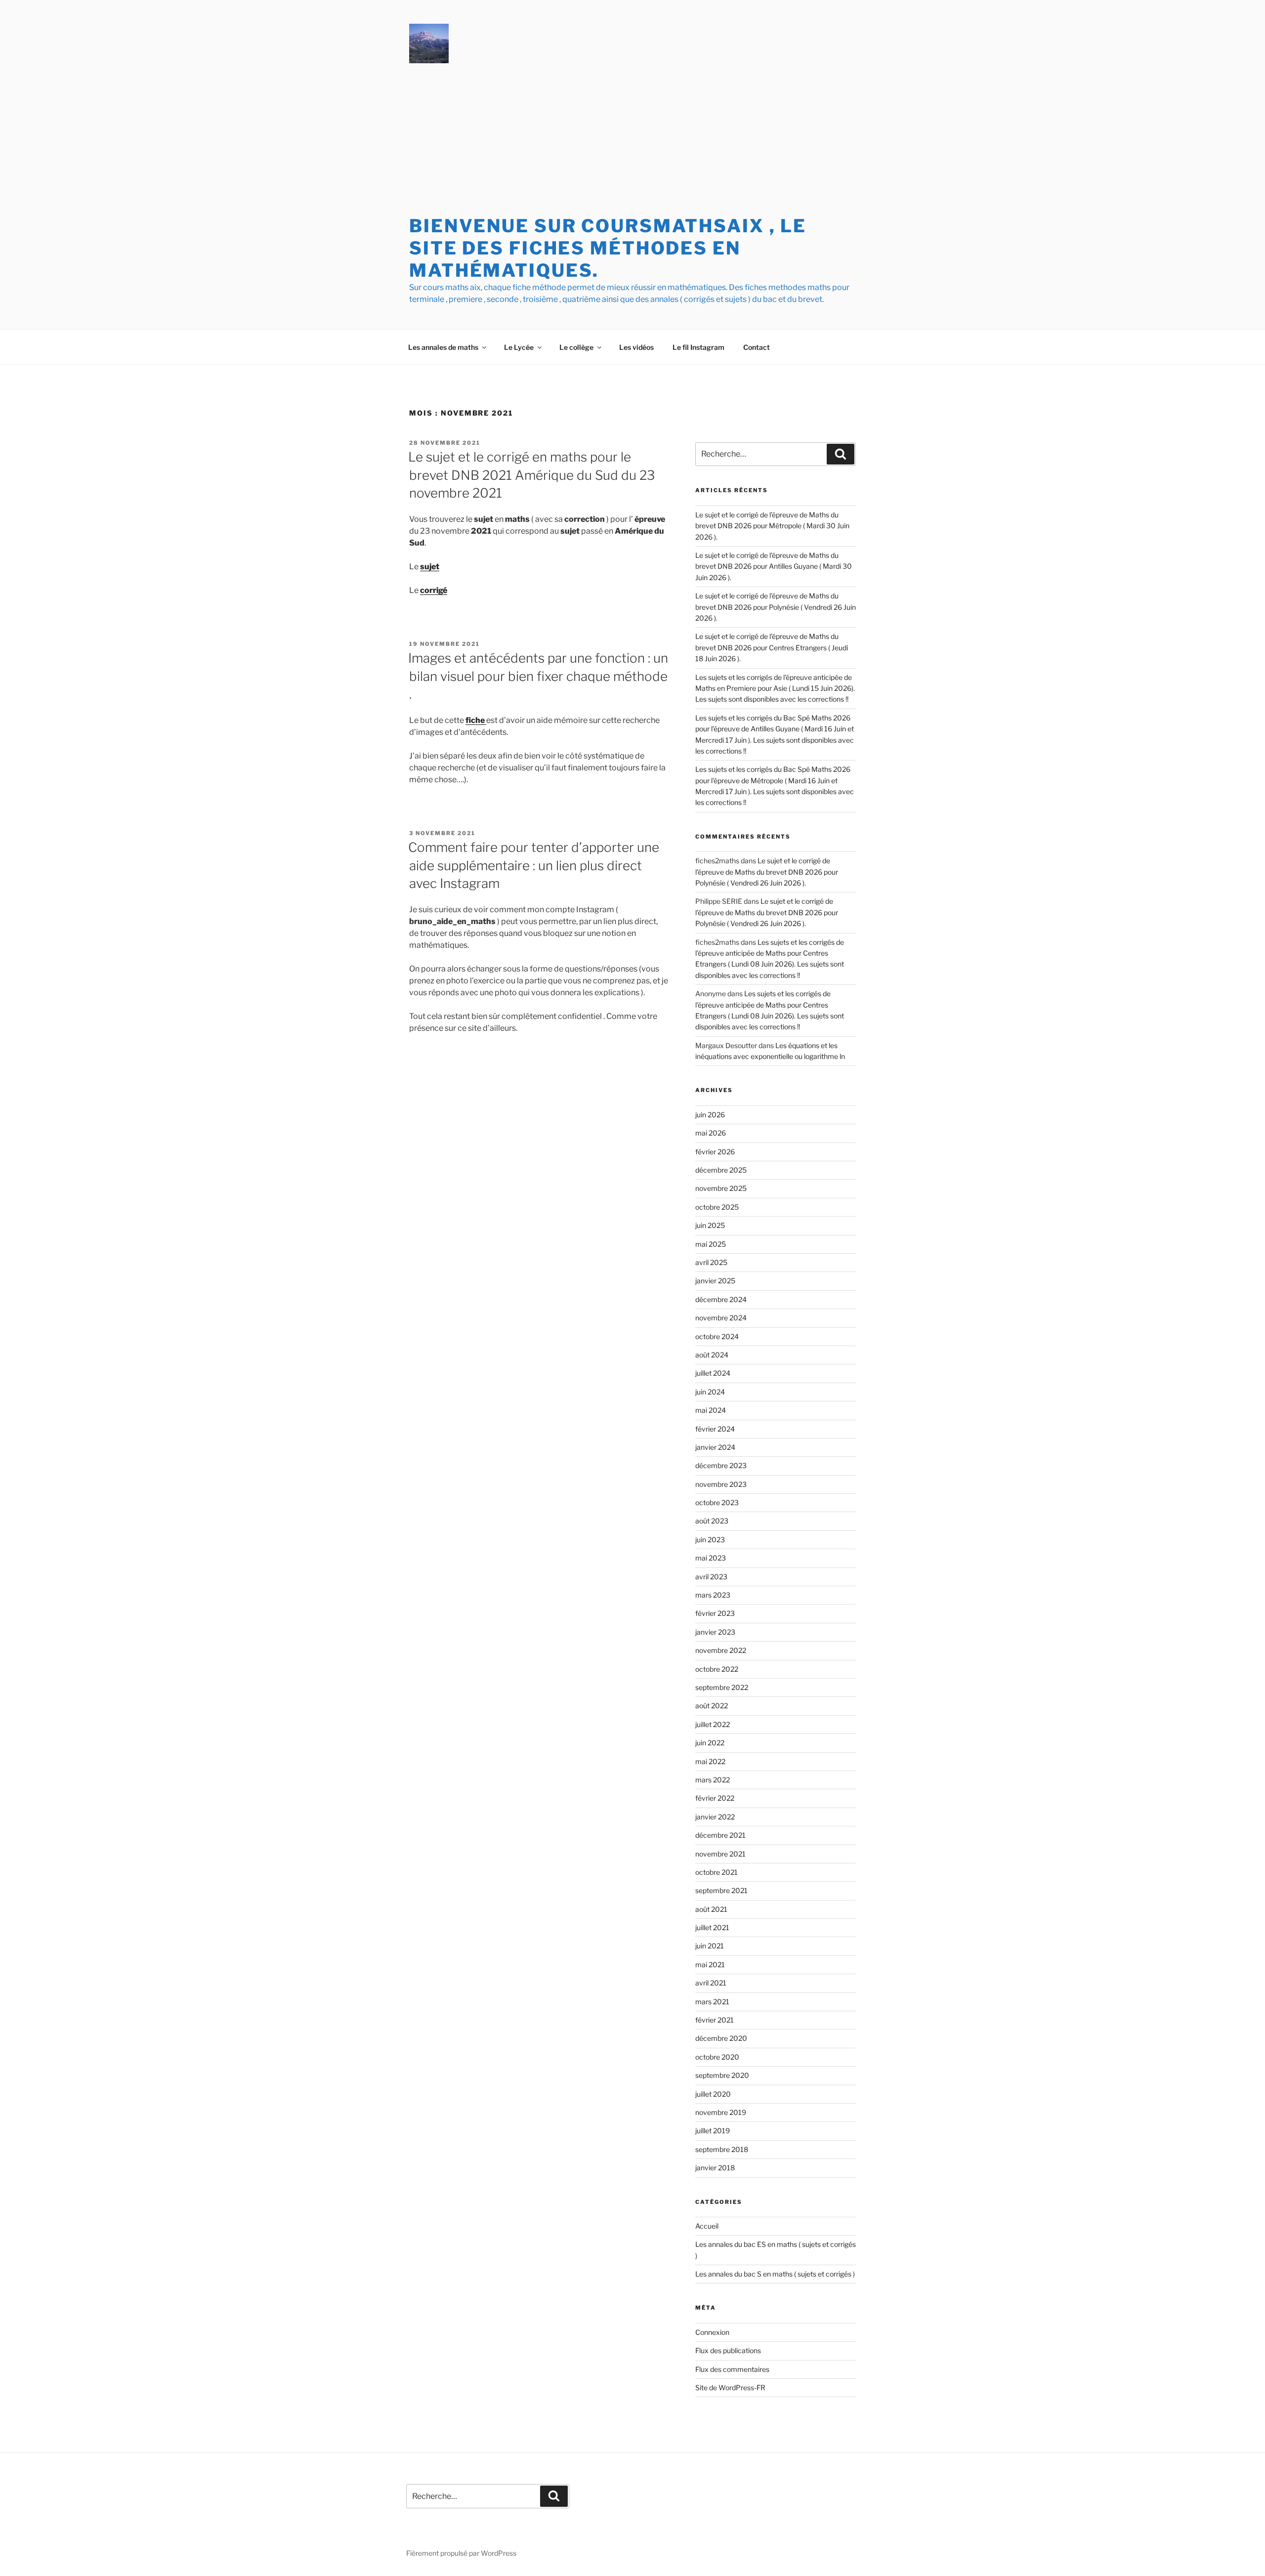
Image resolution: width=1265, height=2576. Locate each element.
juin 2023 (710, 1540)
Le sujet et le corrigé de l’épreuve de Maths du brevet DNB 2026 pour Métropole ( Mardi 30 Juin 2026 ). (772, 526)
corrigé (434, 590)
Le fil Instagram (698, 347)
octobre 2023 (717, 1502)
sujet (430, 567)
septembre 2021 (721, 1890)
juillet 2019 (713, 2131)
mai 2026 (711, 1133)
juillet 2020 (713, 2094)
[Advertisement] (632, 141)
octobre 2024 (717, 1336)
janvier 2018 (715, 2168)
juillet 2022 (713, 1724)
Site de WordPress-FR (730, 2387)
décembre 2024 (721, 1299)
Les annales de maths (443, 347)
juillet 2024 (713, 1373)
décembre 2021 (720, 1835)
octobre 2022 (717, 1669)
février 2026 (715, 1152)
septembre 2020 (722, 2075)
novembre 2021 (720, 1854)
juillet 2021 (712, 1927)
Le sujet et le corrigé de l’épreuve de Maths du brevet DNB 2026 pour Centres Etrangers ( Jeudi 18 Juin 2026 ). (772, 647)
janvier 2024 (715, 1447)
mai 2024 (711, 1410)
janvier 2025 (715, 1281)
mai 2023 (711, 1558)
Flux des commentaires (732, 2369)
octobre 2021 (717, 1872)
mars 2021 (712, 2002)
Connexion (712, 2332)
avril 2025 (711, 1262)
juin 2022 (710, 1743)
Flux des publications (728, 2350)
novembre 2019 (721, 2112)
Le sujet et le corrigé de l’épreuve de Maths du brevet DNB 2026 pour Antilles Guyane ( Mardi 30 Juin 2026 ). (774, 566)
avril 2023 (711, 1577)
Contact (757, 347)
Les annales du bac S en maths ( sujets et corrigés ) (775, 2274)
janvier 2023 (715, 1632)
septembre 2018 (722, 2149)
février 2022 (715, 1798)
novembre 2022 (721, 1650)
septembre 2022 (722, 1687)
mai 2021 (710, 1964)
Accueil (707, 2226)
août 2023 (712, 1521)
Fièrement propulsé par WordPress (461, 2553)
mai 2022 (710, 1761)
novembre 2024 (721, 1318)
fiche (476, 720)
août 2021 (711, 1909)
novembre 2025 (721, 1188)
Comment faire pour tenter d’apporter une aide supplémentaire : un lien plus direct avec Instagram (534, 865)
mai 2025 (711, 1244)
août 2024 (712, 1355)
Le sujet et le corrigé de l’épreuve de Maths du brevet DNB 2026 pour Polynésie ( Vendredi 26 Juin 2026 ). (776, 607)
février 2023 (715, 1613)
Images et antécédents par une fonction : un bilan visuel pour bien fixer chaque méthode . (538, 676)
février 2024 (715, 1429)
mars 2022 (713, 1780)
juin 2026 (710, 1115)
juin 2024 (710, 1392)
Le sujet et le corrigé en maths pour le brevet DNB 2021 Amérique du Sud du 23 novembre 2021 (531, 475)
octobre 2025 (717, 1207)
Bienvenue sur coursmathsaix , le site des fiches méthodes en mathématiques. (608, 248)
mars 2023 (713, 1595)
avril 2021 (711, 1983)
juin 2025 (710, 1225)
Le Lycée (519, 347)
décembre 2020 (721, 2038)
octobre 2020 (717, 2057)
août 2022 (712, 1706)
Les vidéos (636, 347)
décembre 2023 (721, 1465)
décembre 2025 (721, 1170)
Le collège (576, 347)
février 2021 (715, 2020)
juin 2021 (710, 1946)
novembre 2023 (721, 1484)
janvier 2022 (715, 1817)
